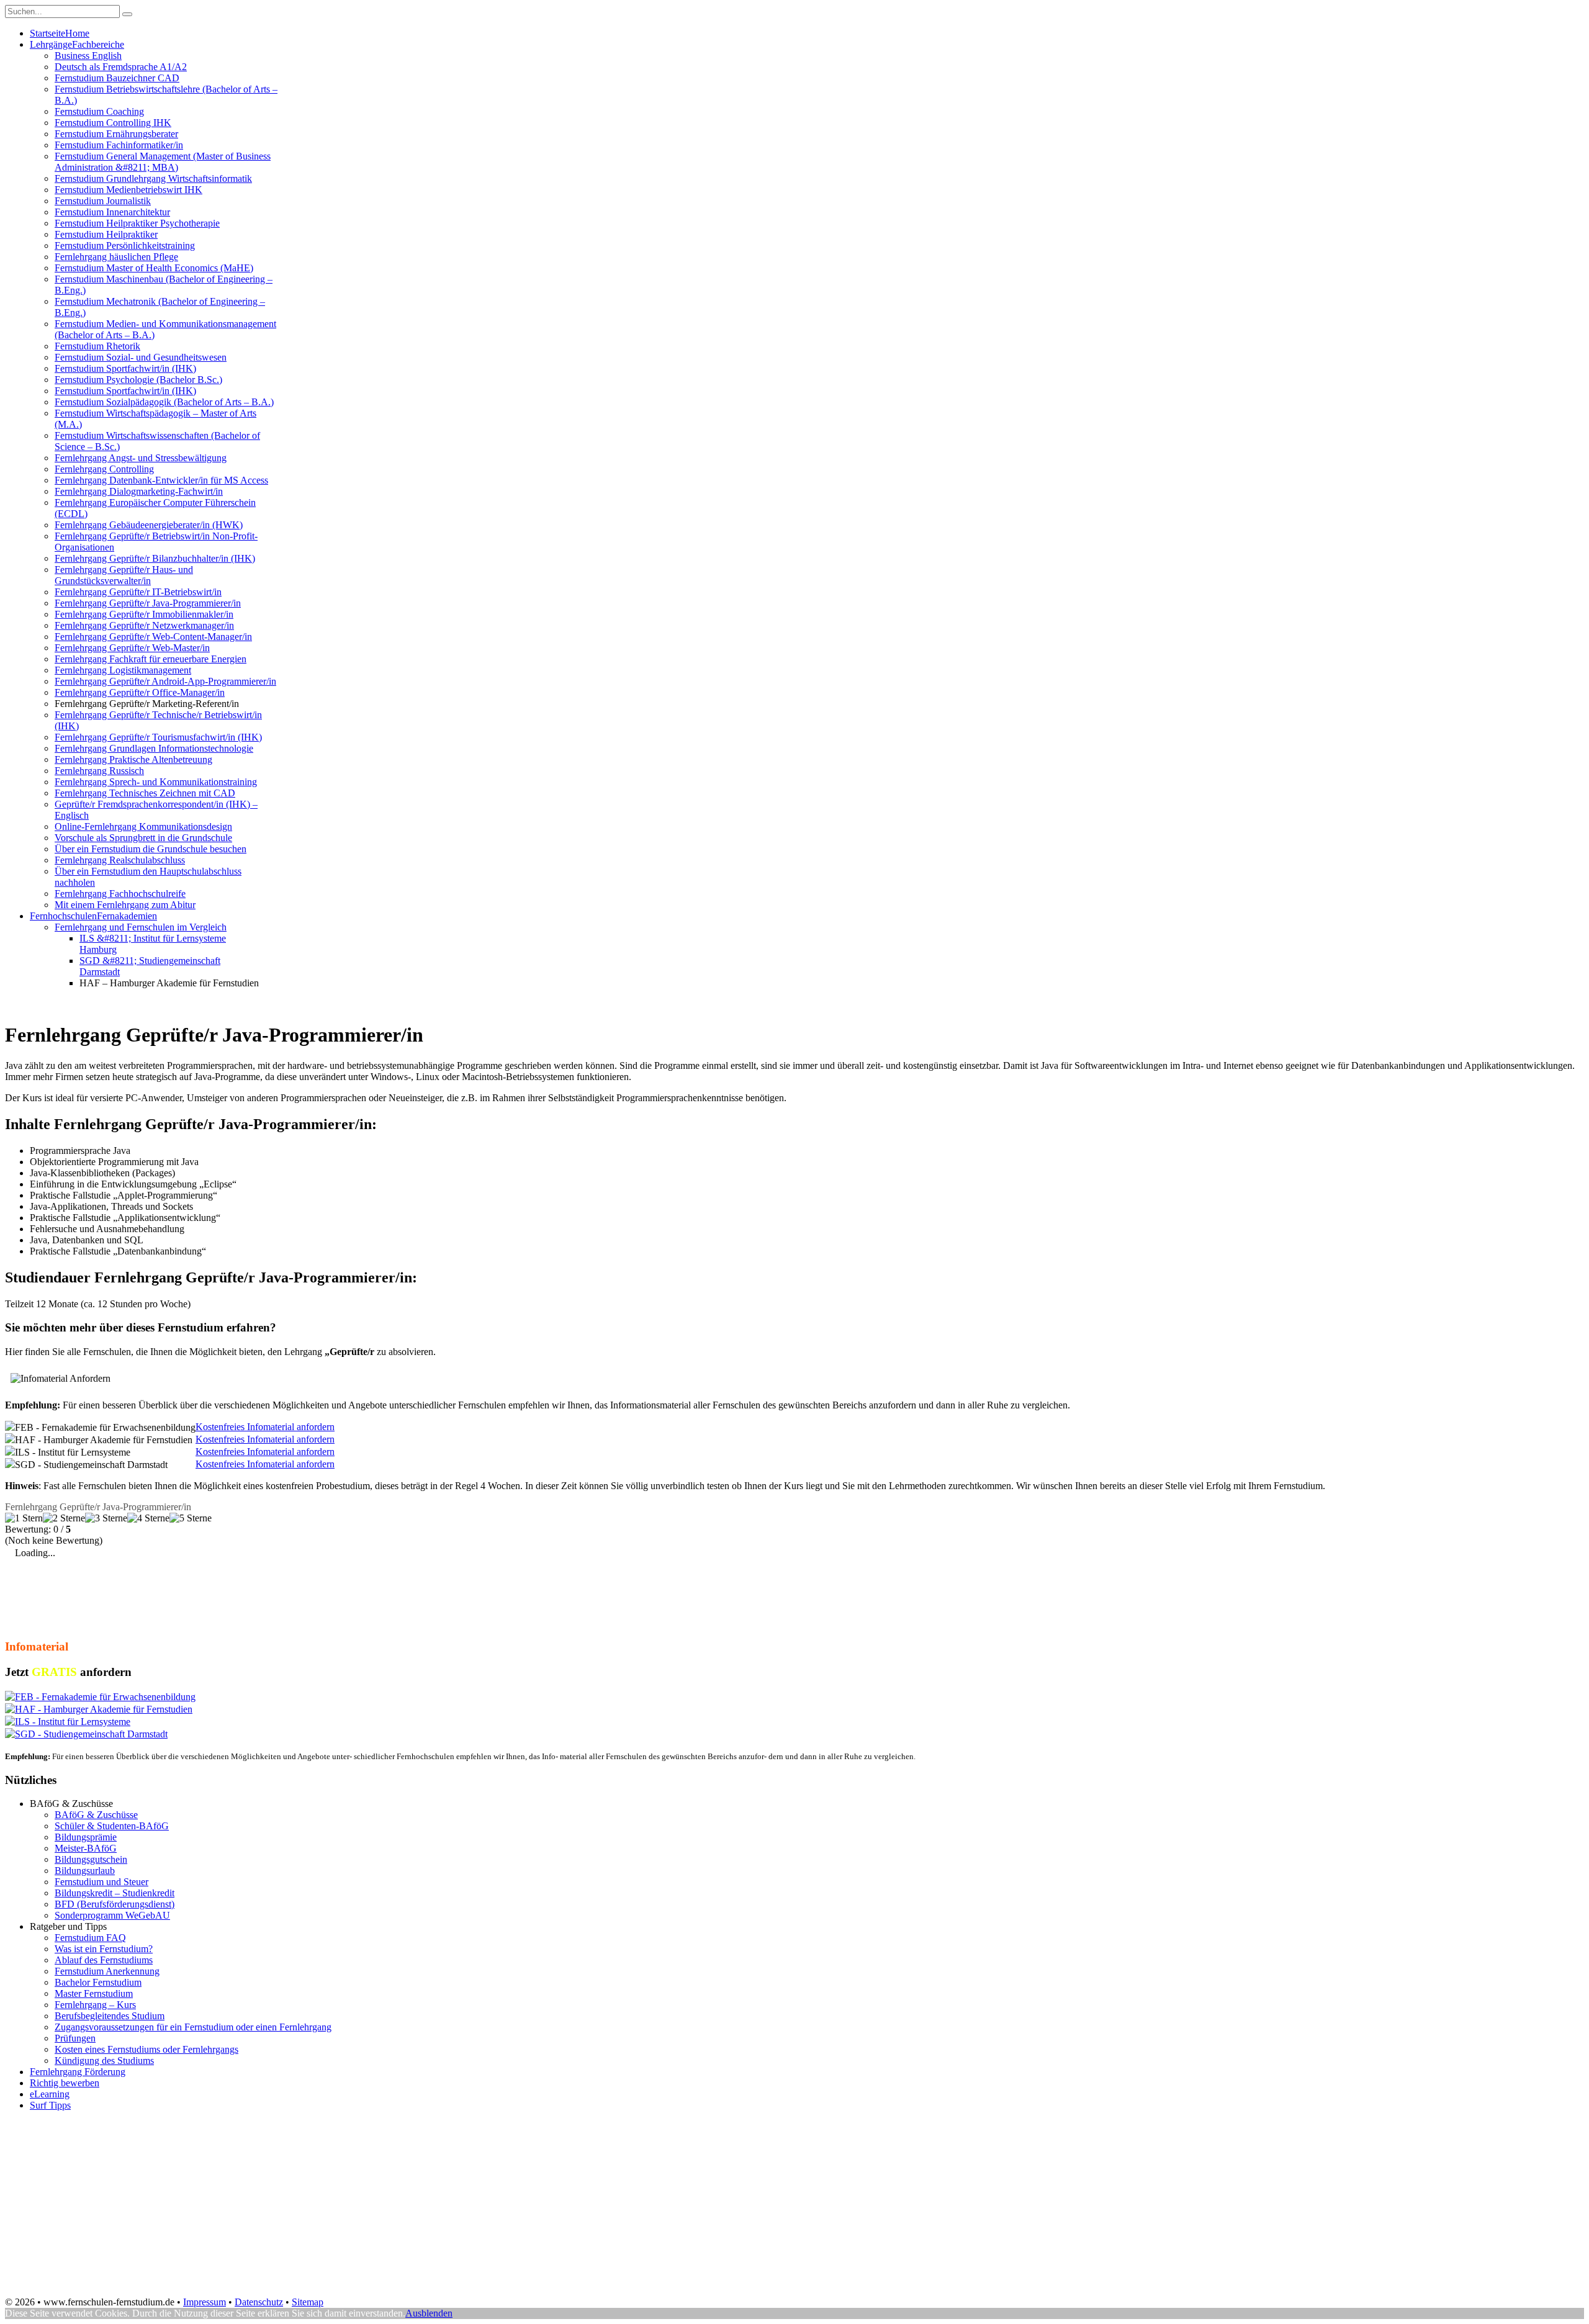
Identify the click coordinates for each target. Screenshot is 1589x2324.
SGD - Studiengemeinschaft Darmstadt (91, 1734)
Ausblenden (429, 2313)
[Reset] (127, 14)
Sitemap (308, 2302)
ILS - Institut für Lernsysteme (73, 1722)
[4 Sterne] (148, 1518)
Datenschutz (259, 2302)
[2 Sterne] (64, 1518)
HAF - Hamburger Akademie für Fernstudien (104, 1709)
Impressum (205, 2302)
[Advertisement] (231, 1003)
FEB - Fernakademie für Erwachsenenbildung (105, 1697)
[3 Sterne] (106, 1518)
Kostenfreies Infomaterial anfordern (265, 1427)
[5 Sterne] (191, 1518)
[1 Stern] (24, 1518)
